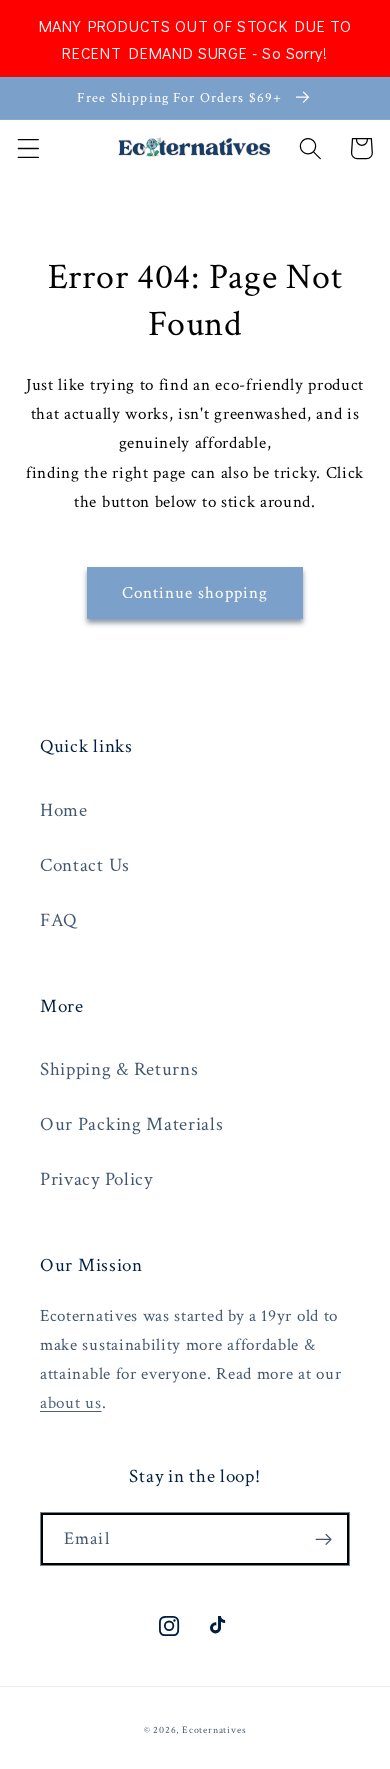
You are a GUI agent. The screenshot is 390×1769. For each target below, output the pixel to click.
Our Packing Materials (132, 1124)
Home (64, 810)
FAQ (58, 920)
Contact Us (85, 865)
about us (71, 1403)
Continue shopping (195, 593)
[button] (28, 148)
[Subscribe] (323, 1539)
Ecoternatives (214, 1730)
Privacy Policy (96, 1179)
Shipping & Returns (119, 1069)
